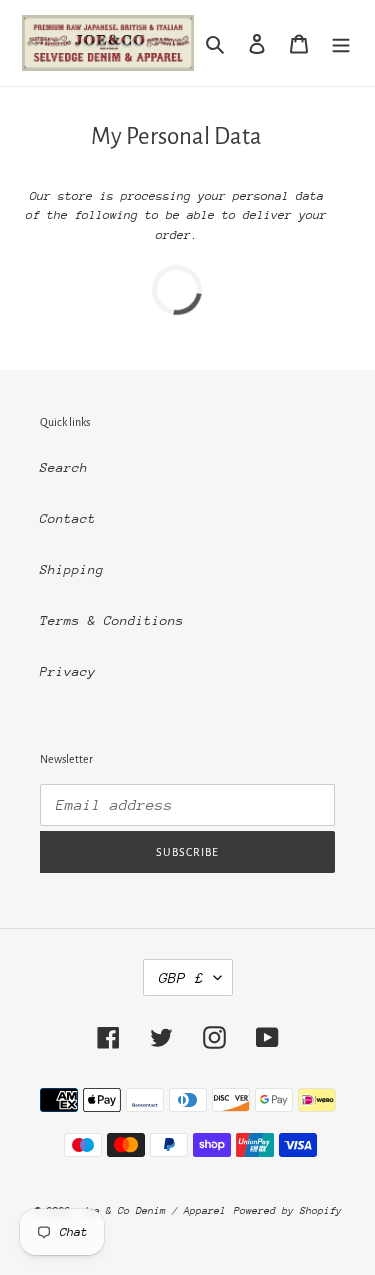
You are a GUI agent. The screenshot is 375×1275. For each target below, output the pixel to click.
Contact (68, 518)
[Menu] (341, 43)
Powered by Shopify (288, 1211)
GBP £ (181, 977)
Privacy (68, 671)
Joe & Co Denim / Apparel (154, 1211)
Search (64, 467)
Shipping (72, 569)
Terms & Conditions (112, 620)
